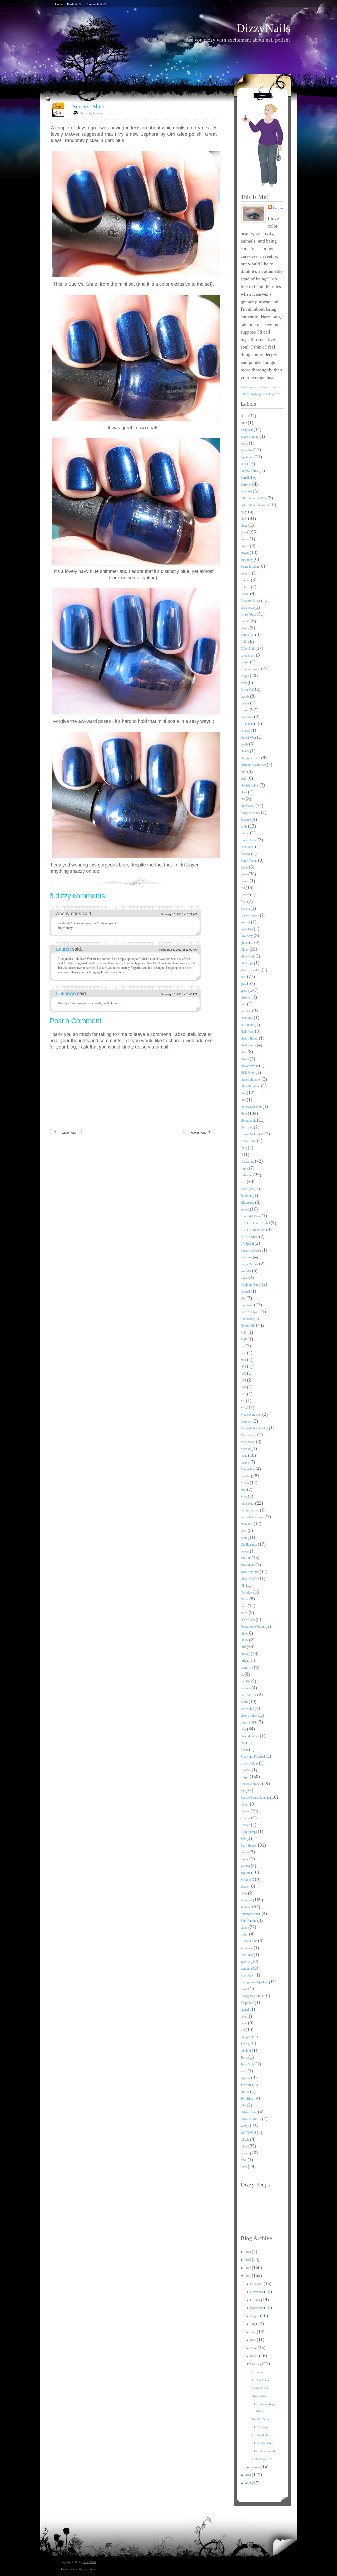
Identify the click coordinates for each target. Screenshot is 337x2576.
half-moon (247, 1025)
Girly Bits (247, 929)
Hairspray (247, 1018)
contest (245, 662)
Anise (245, 443)
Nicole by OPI (250, 1572)
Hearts (245, 1059)
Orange (246, 1654)
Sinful (245, 1934)
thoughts (246, 2037)
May (253, 2340)
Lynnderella (248, 1326)
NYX (245, 1613)
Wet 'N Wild (249, 2133)
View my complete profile (261, 387)
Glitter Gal (248, 956)
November (257, 2292)
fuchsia (246, 909)
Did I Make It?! (262, 2459)
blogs (244, 526)
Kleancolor (248, 1203)
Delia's (245, 751)
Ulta (244, 2105)
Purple (245, 1777)
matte (244, 1456)
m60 (244, 1374)
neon (244, 1538)
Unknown (67, 994)
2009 (248, 2483)
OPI (244, 1647)
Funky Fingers (250, 915)
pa (242, 1675)
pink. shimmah (250, 1736)
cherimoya (247, 608)
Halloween (248, 1032)
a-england (247, 430)
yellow (245, 2153)
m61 (244, 1380)
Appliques (247, 457)
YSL (244, 2160)
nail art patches (250, 1510)
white (244, 2146)
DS (243, 799)
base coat (247, 491)
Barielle (246, 478)
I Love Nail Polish (252, 1134)
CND (244, 642)
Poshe (245, 1750)
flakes (245, 868)
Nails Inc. (247, 1524)
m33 (244, 1353)
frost (244, 902)
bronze (245, 546)
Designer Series (251, 758)
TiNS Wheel (260, 2388)
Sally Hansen (249, 1846)
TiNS (244, 2044)
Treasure (246, 2085)
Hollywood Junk (252, 1107)
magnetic (247, 1421)
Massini (246, 1449)
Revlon (246, 1811)
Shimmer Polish (251, 1914)
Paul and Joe (249, 1695)
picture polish (249, 1716)
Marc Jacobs (249, 1435)
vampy (245, 2126)
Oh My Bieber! (262, 2380)
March (255, 2356)
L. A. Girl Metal (251, 1216)
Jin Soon (247, 1196)
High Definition (251, 1086)
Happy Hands (250, 1039)
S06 (244, 1839)
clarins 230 (248, 635)
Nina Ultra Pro (250, 1579)
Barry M (246, 485)
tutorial (245, 2092)
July (253, 2324)
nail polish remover (253, 1517)
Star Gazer (248, 1975)
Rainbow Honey (251, 1784)
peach (245, 1702)
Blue (244, 532)
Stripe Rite (248, 2003)
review (245, 1804)
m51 (244, 1367)
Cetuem (246, 587)
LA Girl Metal (250, 1237)
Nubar (245, 1599)
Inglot (245, 1168)
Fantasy (246, 854)
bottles (245, 539)
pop (243, 1743)
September (257, 2308)
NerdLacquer (249, 1545)
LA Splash (248, 1244)
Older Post (69, 1133)
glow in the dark (251, 970)
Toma (244, 2058)
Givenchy (247, 936)
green (244, 991)
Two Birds (248, 2099)
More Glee (259, 2396)
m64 (244, 1387)
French (245, 895)
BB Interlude (260, 2435)
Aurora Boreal (250, 471)
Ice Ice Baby (249, 1141)
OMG (245, 1640)
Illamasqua (248, 1162)
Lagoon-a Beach (251, 1251)
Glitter (245, 950)
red (243, 1791)
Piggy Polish (249, 1722)
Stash (244, 1989)
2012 (244, 423)
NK (243, 1586)
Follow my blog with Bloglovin (260, 394)
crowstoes (247, 717)
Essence (246, 820)
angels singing (250, 437)
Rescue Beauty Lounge (255, 1798)
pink (244, 1729)
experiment (248, 847)
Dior (244, 772)
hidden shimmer (251, 1080)
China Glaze (249, 614)
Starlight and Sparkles (255, 1982)
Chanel (245, 594)
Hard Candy (249, 1045)
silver (244, 1928)
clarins (245, 628)
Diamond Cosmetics (254, 765)
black (244, 519)
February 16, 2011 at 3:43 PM (179, 994)
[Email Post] (216, 880)
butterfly (246, 573)
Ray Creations (88, 2569)
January (255, 2467)
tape (244, 2017)
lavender (246, 1271)
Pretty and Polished (253, 1757)
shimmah (247, 1900)
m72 (244, 1394)
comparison (248, 656)
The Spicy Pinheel (264, 2451)
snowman (247, 1948)
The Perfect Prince (264, 2443)
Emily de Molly (251, 813)
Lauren (64, 949)
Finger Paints (249, 861)
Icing (244, 1148)
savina (245, 1852)
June (253, 2332)
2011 (248, 2276)
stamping (247, 1969)
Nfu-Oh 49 (248, 1565)
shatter (245, 1887)
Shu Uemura (249, 1921)
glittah (245, 943)
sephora (246, 1873)
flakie (244, 874)
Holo (244, 1114)
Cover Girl (248, 690)
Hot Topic (247, 1127)
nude (244, 1606)
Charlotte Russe (251, 601)
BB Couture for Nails (254, 505)
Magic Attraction (251, 1415)
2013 (248, 2260)
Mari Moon (248, 1442)
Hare (244, 1052)
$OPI (244, 416)
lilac (244, 1298)
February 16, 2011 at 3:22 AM (179, 914)
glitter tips (247, 963)
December (257, 2284)
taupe (244, 2023)
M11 (244, 1333)
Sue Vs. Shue (88, 106)
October (256, 2300)
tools (244, 2071)
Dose (244, 792)
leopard (246, 1292)
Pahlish (246, 1681)
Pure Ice (246, 1770)
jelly (244, 1182)
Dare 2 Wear (249, 738)
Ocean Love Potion (253, 1627)
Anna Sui (247, 450)
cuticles (246, 731)
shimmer (246, 1907)
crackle (245, 697)
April (254, 2348)
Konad (245, 1209)
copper (245, 676)
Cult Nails (247, 724)
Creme (245, 710)
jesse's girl (247, 1189)
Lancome (247, 1257)
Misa (244, 1497)
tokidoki (246, 2051)
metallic (246, 1476)
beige (244, 512)
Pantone (246, 1688)
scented (246, 1866)
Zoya (244, 2167)
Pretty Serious (250, 1763)
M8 (243, 1401)
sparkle (246, 1962)
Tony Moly (248, 2064)
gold (244, 977)
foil (243, 888)
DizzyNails (264, 28)
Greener (246, 997)
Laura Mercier (250, 1264)
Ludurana (247, 1319)
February (256, 2364)
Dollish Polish (250, 785)
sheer (244, 1893)
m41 (244, 1360)
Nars (244, 1531)
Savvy (245, 1859)
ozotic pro (247, 1668)
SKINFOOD (249, 1941)
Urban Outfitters (251, 2119)
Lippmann (247, 1305)
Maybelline (248, 1469)
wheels (245, 2140)
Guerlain (246, 1011)
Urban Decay (249, 2112)
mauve (245, 1463)
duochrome (248, 806)
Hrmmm (257, 2372)
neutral (245, 1551)
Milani (245, 1483)
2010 (248, 2475)
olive (244, 1634)
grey (244, 1004)
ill (242, 1155)
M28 (244, 1339)
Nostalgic (247, 1592)
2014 (248, 2252)
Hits (244, 1093)
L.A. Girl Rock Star (253, 1230)
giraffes (246, 922)
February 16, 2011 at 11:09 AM (178, 950)
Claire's (246, 621)
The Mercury (260, 2427)
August (255, 2316)
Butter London (250, 567)
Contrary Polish (251, 669)
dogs (244, 779)
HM (244, 1100)
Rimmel (246, 1818)
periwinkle (248, 1709)
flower (245, 881)
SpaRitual (247, 1955)
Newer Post (198, 1133)
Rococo (246, 1825)
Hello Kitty (248, 1073)
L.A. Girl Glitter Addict (256, 1223)
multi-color (248, 1504)
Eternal (245, 833)
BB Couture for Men (254, 498)
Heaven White (250, 1066)
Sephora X (248, 1880)
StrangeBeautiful (251, 1996)
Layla (244, 1278)
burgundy (247, 560)
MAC (245, 1408)
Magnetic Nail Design (255, 1428)
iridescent (247, 1175)
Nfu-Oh (246, 1558)
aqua (244, 464)
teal (243, 2030)
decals (245, 744)
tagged (245, 2010)
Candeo (246, 580)
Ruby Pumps (249, 1832)
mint (244, 1490)
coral (244, 683)
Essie (244, 826)
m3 (243, 1346)
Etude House (249, 840)
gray (244, 984)
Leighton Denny (251, 1285)
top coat (246, 2078)
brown (245, 553)
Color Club (248, 649)
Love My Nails (251, 1312)
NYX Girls (248, 1620)
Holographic (249, 1121)
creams (245, 703)
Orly (244, 1661)
